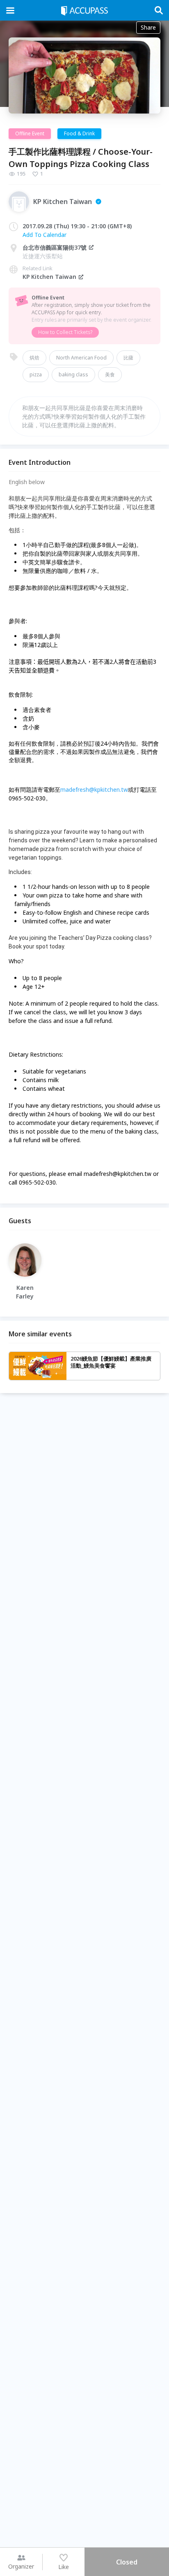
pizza (36, 374)
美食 (110, 374)
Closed (127, 2562)
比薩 (128, 358)
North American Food (81, 358)
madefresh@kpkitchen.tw (94, 789)
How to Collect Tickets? (65, 332)
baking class (73, 374)
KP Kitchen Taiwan (49, 277)
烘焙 (34, 358)
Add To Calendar (45, 235)
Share (148, 27)
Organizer (21, 2566)
